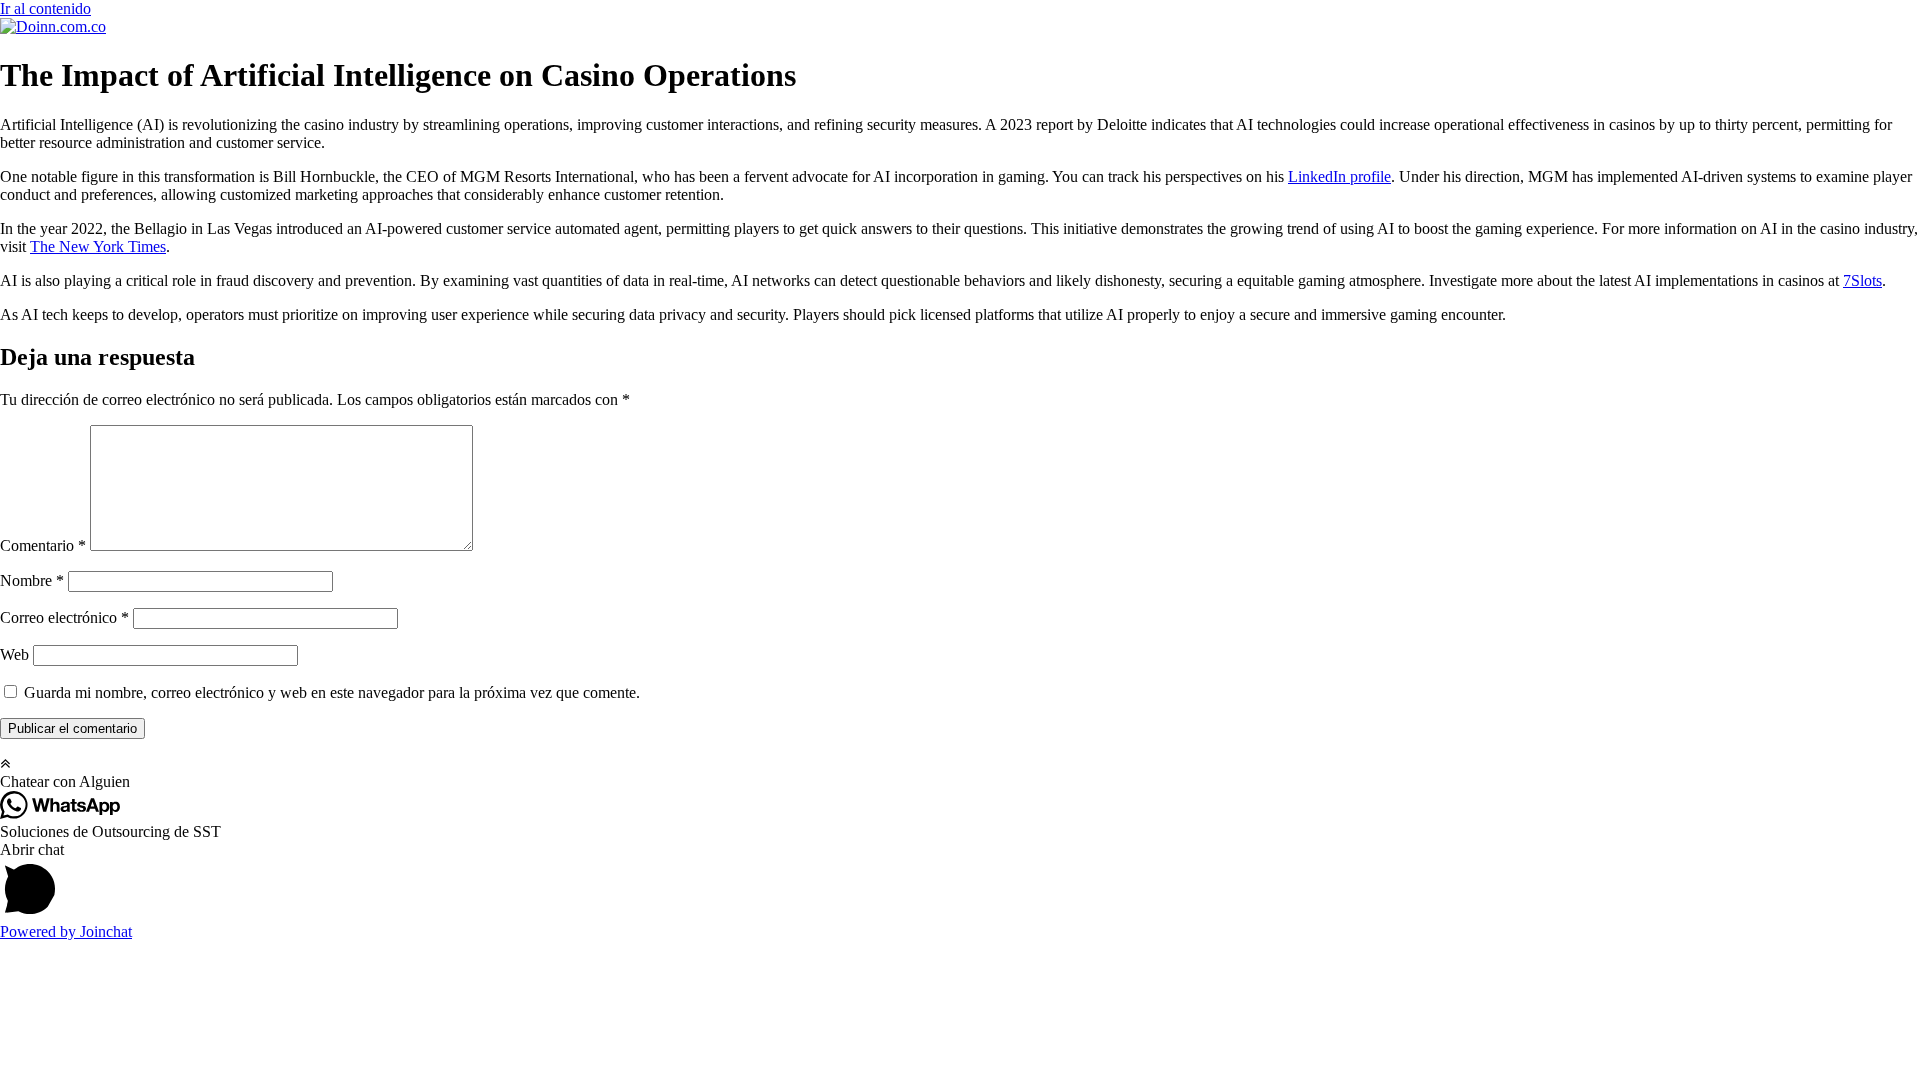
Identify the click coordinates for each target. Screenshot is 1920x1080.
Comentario (43, 545)
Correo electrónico (64, 617)
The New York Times (98, 246)
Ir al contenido (45, 8)
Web (14, 654)
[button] (960, 782)
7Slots (1862, 280)
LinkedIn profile (1339, 176)
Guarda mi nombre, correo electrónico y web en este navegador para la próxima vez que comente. (332, 692)
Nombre (32, 580)
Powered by (66, 931)
